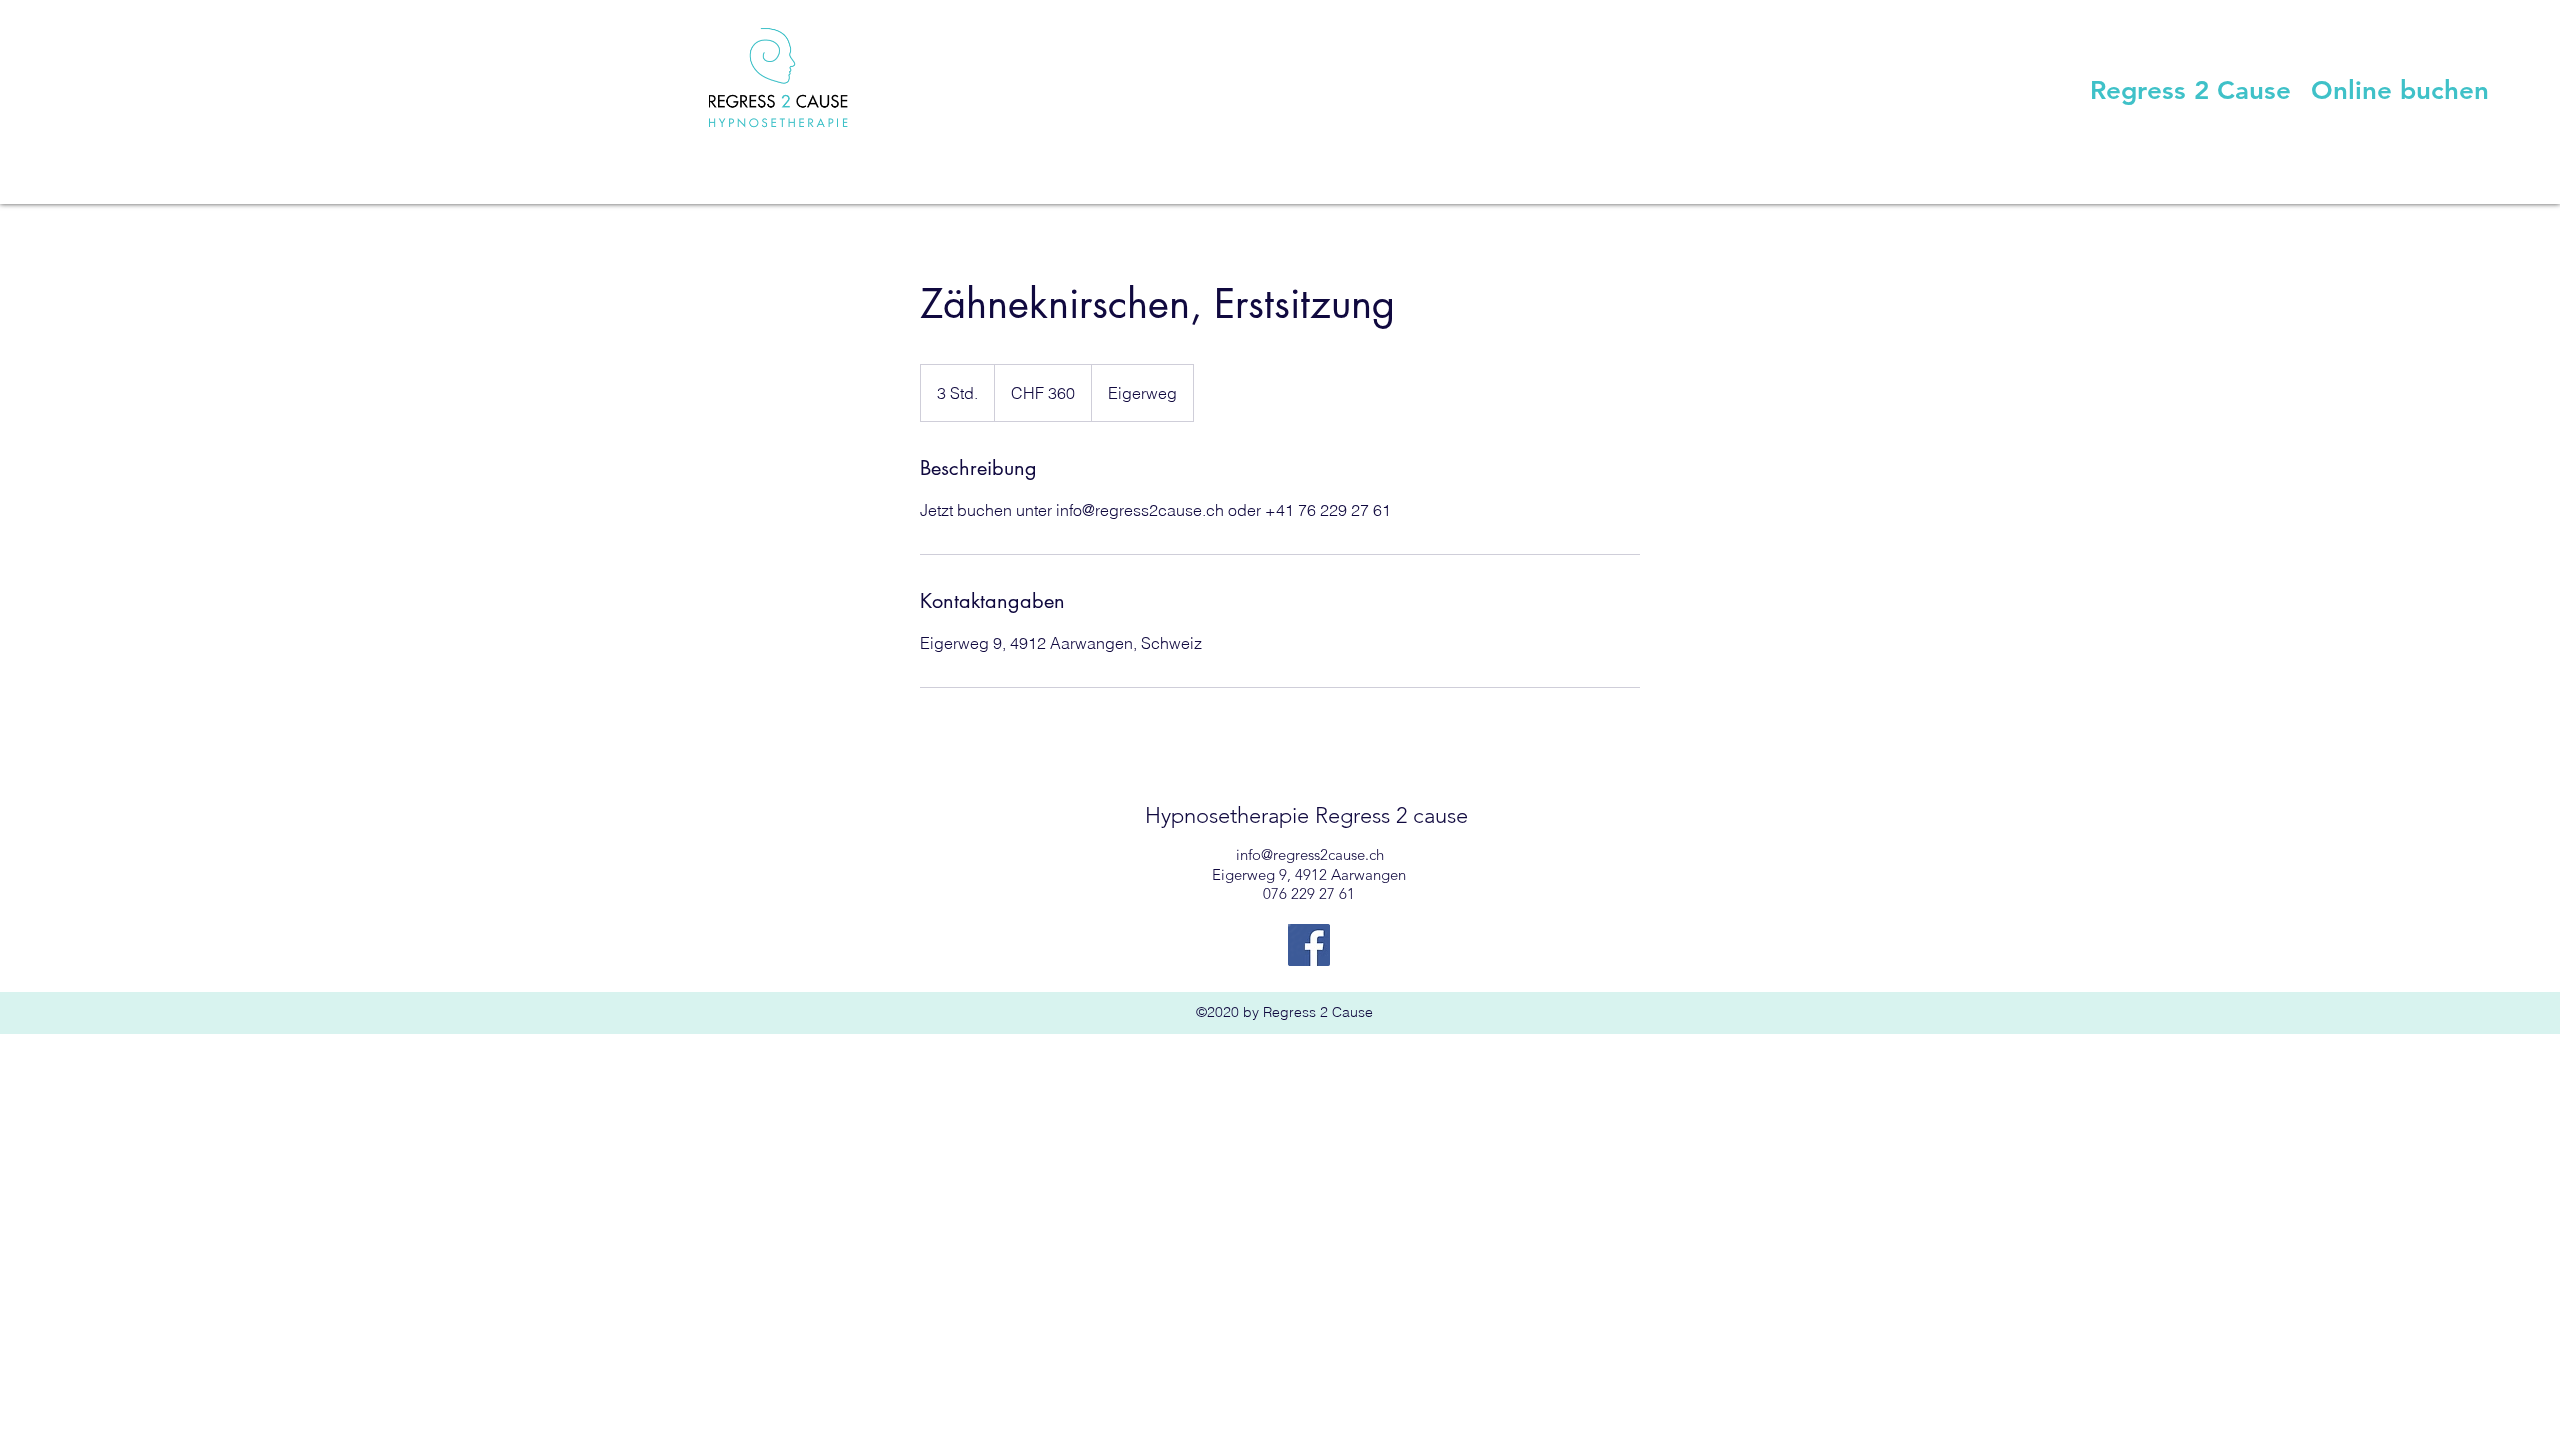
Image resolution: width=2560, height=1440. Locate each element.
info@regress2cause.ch (1310, 854)
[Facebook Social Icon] (1309, 945)
